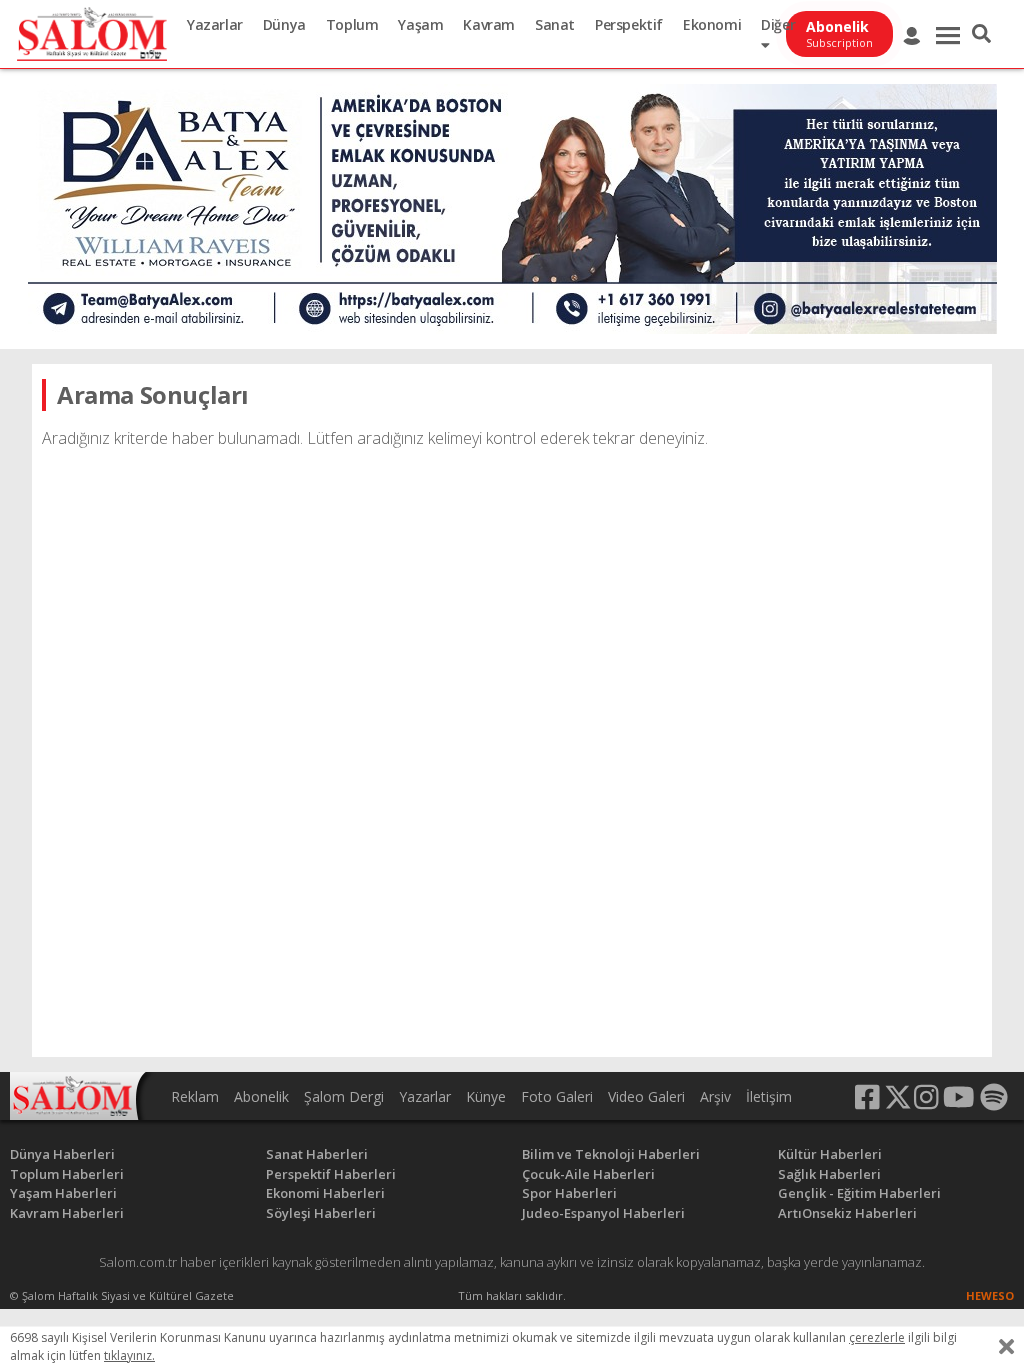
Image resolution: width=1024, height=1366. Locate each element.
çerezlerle (877, 1337)
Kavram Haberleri (67, 1213)
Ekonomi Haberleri (325, 1193)
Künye (486, 1096)
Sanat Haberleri (317, 1154)
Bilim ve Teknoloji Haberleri (611, 1154)
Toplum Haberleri (67, 1174)
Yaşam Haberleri (63, 1193)
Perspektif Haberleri (331, 1174)
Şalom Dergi (344, 1096)
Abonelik (261, 1096)
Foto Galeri (557, 1096)
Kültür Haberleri (830, 1154)
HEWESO (990, 1295)
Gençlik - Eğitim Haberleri (859, 1193)
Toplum (352, 24)
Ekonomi (712, 24)
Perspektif (629, 24)
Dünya (284, 24)
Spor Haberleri (569, 1193)
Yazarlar (215, 24)
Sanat (555, 24)
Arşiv (715, 1096)
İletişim (769, 1096)
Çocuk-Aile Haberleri (588, 1174)
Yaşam (420, 24)
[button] (981, 34)
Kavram (489, 24)
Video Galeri (646, 1096)
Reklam (195, 1096)
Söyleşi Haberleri (321, 1213)
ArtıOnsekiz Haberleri (847, 1213)
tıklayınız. (129, 1355)
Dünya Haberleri (62, 1154)
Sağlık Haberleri (829, 1174)
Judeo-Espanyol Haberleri (603, 1213)
